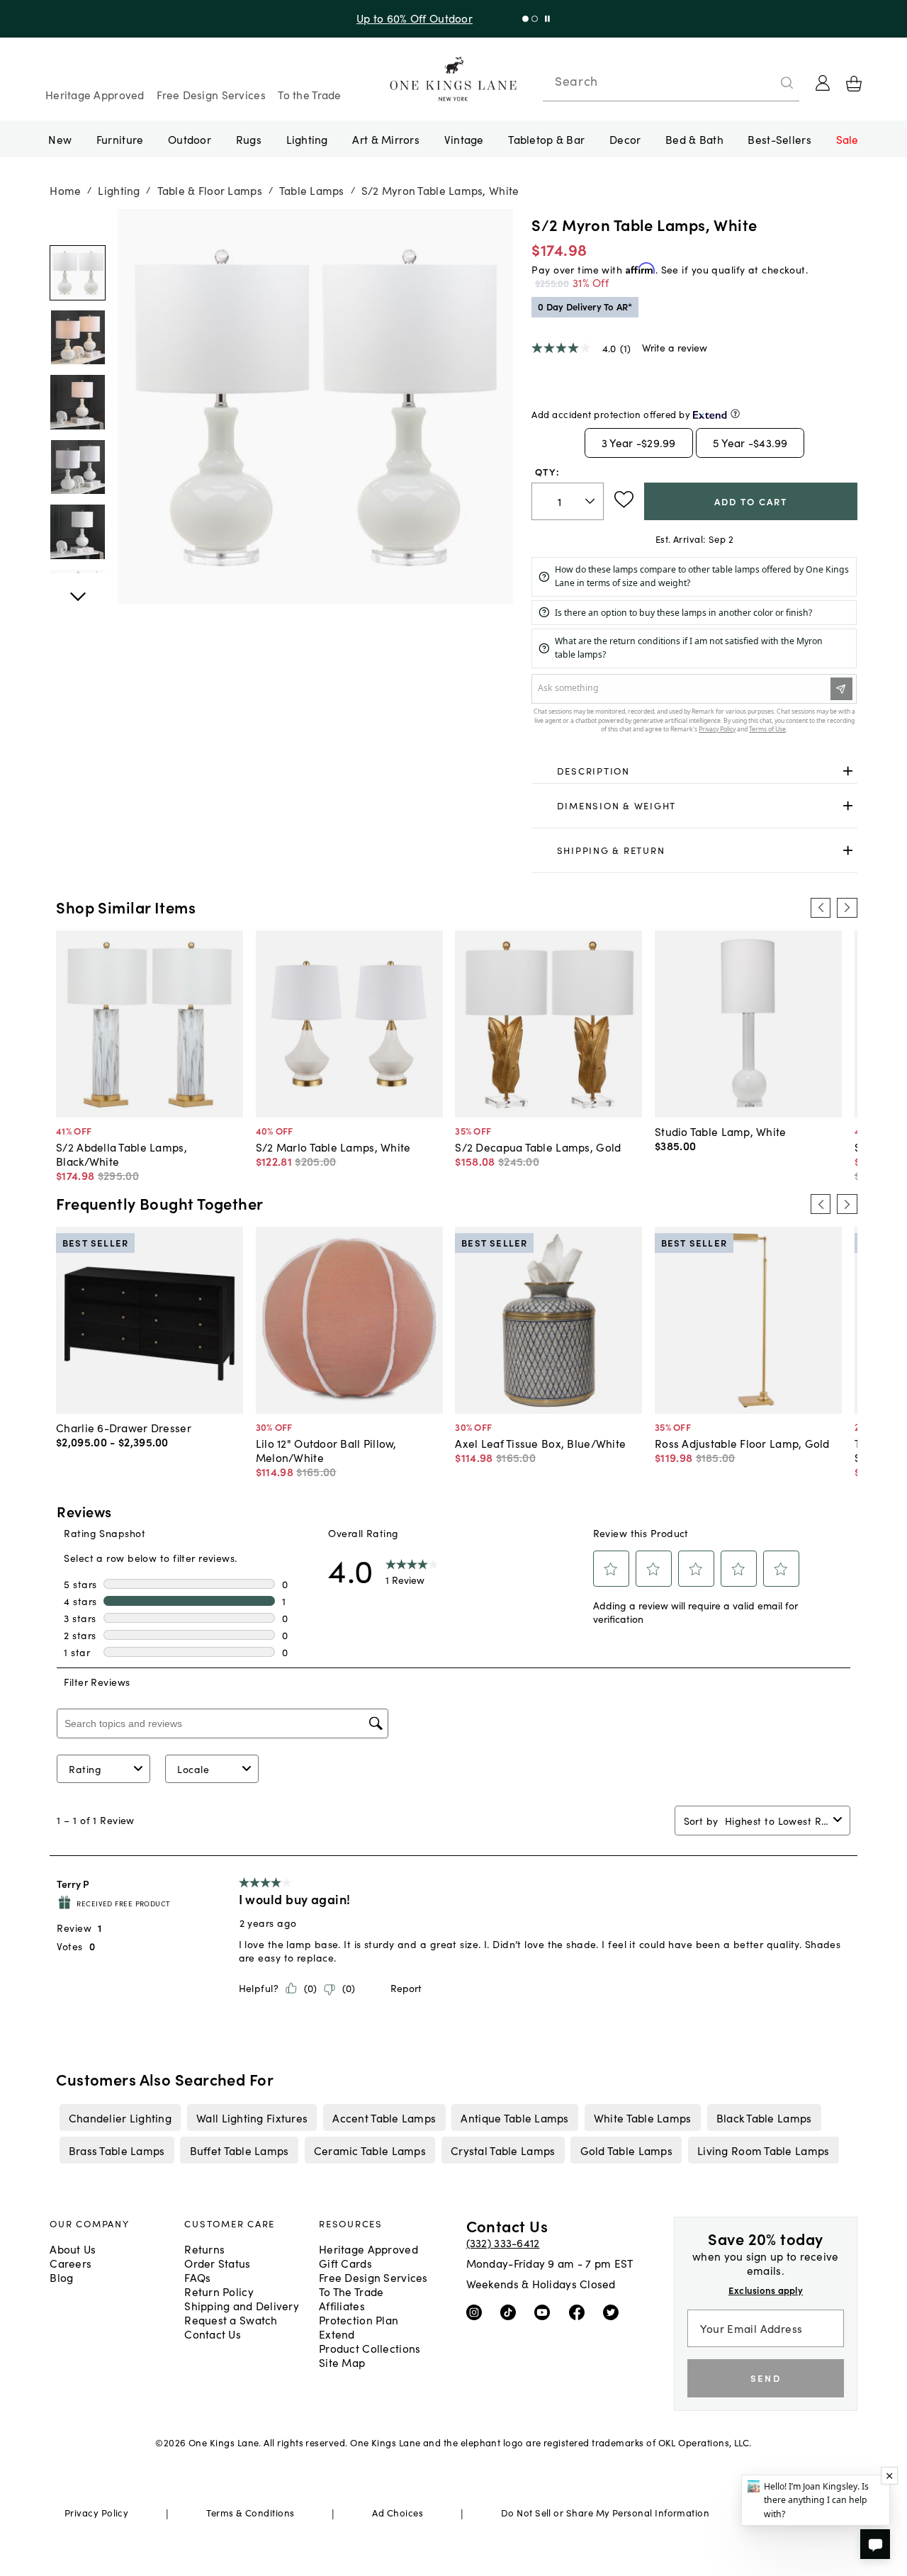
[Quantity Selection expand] (591, 501)
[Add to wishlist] (624, 500)
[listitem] (120, 2117)
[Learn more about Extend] (735, 414)
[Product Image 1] (77, 337)
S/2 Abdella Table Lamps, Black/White (122, 1154)
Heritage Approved (95, 94)
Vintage (464, 139)
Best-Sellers (779, 139)
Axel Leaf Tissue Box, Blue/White (540, 1443)
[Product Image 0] (77, 273)
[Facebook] (580, 2311)
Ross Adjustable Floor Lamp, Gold (742, 1443)
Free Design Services (211, 94)
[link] (694, 771)
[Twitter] (614, 2311)
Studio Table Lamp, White (721, 1131)
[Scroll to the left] (821, 908)
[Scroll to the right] (847, 908)
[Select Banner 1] (540, 19)
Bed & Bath (694, 139)
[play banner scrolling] (553, 19)
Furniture (120, 139)
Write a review (675, 347)
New (60, 139)
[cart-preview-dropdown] (854, 84)
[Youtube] (545, 2311)
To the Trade (309, 94)
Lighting (307, 139)
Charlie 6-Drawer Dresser (124, 1427)
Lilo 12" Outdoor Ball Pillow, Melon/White (326, 1450)
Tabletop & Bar (546, 139)
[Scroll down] (77, 225)
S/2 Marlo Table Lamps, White (333, 1147)
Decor (625, 139)
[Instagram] (477, 2311)
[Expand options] (848, 771)
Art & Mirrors (386, 139)
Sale (847, 139)
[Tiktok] (511, 2311)
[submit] (787, 83)
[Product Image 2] (77, 403)
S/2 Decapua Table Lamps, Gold (538, 1147)
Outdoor (190, 139)
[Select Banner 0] (531, 19)
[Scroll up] (77, 589)
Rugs (249, 139)
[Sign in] (823, 83)
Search (576, 81)
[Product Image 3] (77, 467)
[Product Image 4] (77, 532)
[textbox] (568, 501)
